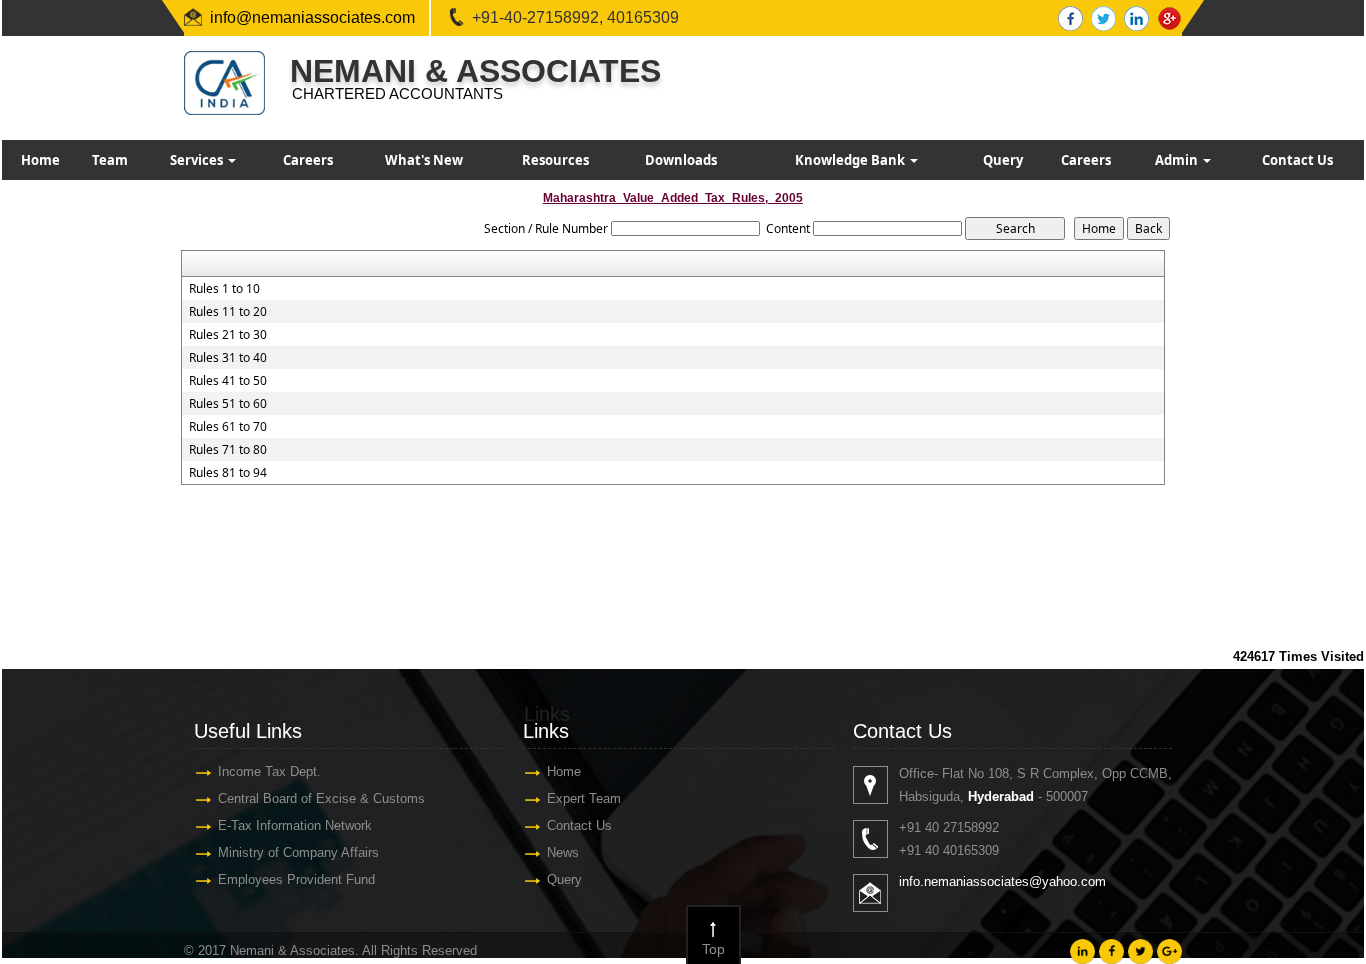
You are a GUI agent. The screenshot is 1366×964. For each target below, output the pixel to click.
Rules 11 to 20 (228, 312)
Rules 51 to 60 (228, 404)
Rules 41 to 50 (228, 381)
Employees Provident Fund (296, 879)
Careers (308, 160)
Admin (1178, 160)
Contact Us (1297, 160)
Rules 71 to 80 (228, 450)
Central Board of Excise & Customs (321, 798)
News (563, 852)
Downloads (681, 160)
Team (110, 160)
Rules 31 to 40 (228, 358)
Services (198, 160)
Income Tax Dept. (269, 771)
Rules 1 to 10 (224, 289)
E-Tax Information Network (295, 825)
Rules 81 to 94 (228, 473)
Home (40, 160)
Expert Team (584, 798)
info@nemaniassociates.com (312, 17)
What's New (424, 160)
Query (1003, 160)
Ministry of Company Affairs (298, 852)
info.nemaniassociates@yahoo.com (1002, 881)
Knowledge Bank (851, 160)
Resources (555, 160)
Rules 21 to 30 (228, 335)
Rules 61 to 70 (228, 427)
